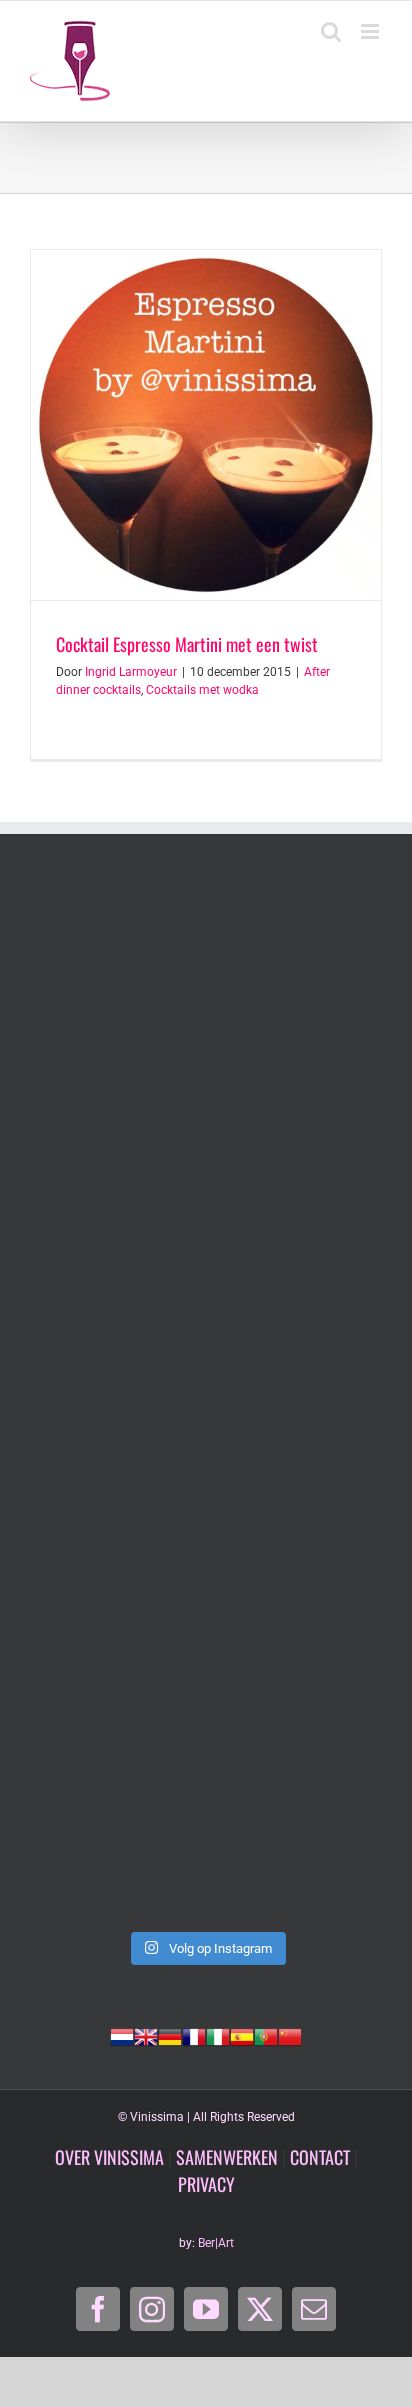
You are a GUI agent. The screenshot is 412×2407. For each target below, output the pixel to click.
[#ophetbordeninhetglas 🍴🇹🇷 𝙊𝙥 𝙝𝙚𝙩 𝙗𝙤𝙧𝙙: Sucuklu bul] (206, 1194)
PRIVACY (206, 2184)
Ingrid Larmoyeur (131, 672)
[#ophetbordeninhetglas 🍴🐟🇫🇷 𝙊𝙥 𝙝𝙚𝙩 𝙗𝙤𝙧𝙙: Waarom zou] (206, 1401)
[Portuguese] (266, 2035)
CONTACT (320, 2157)
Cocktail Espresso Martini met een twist (187, 644)
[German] (170, 2035)
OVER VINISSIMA (109, 2157)
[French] (194, 2035)
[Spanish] (242, 2035)
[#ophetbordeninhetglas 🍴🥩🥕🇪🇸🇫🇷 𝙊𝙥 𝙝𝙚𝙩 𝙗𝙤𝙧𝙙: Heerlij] (206, 1608)
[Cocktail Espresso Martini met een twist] (206, 425)
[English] (146, 2035)
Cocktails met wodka (202, 690)
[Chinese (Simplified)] (290, 2035)
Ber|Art (216, 2243)
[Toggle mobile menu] (371, 31)
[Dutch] (122, 2035)
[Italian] (218, 2035)
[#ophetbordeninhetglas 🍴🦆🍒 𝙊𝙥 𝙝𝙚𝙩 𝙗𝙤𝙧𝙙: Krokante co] (206, 1815)
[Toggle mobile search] (331, 31)
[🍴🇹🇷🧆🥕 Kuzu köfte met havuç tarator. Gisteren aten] (206, 987)
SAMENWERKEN (227, 2157)
